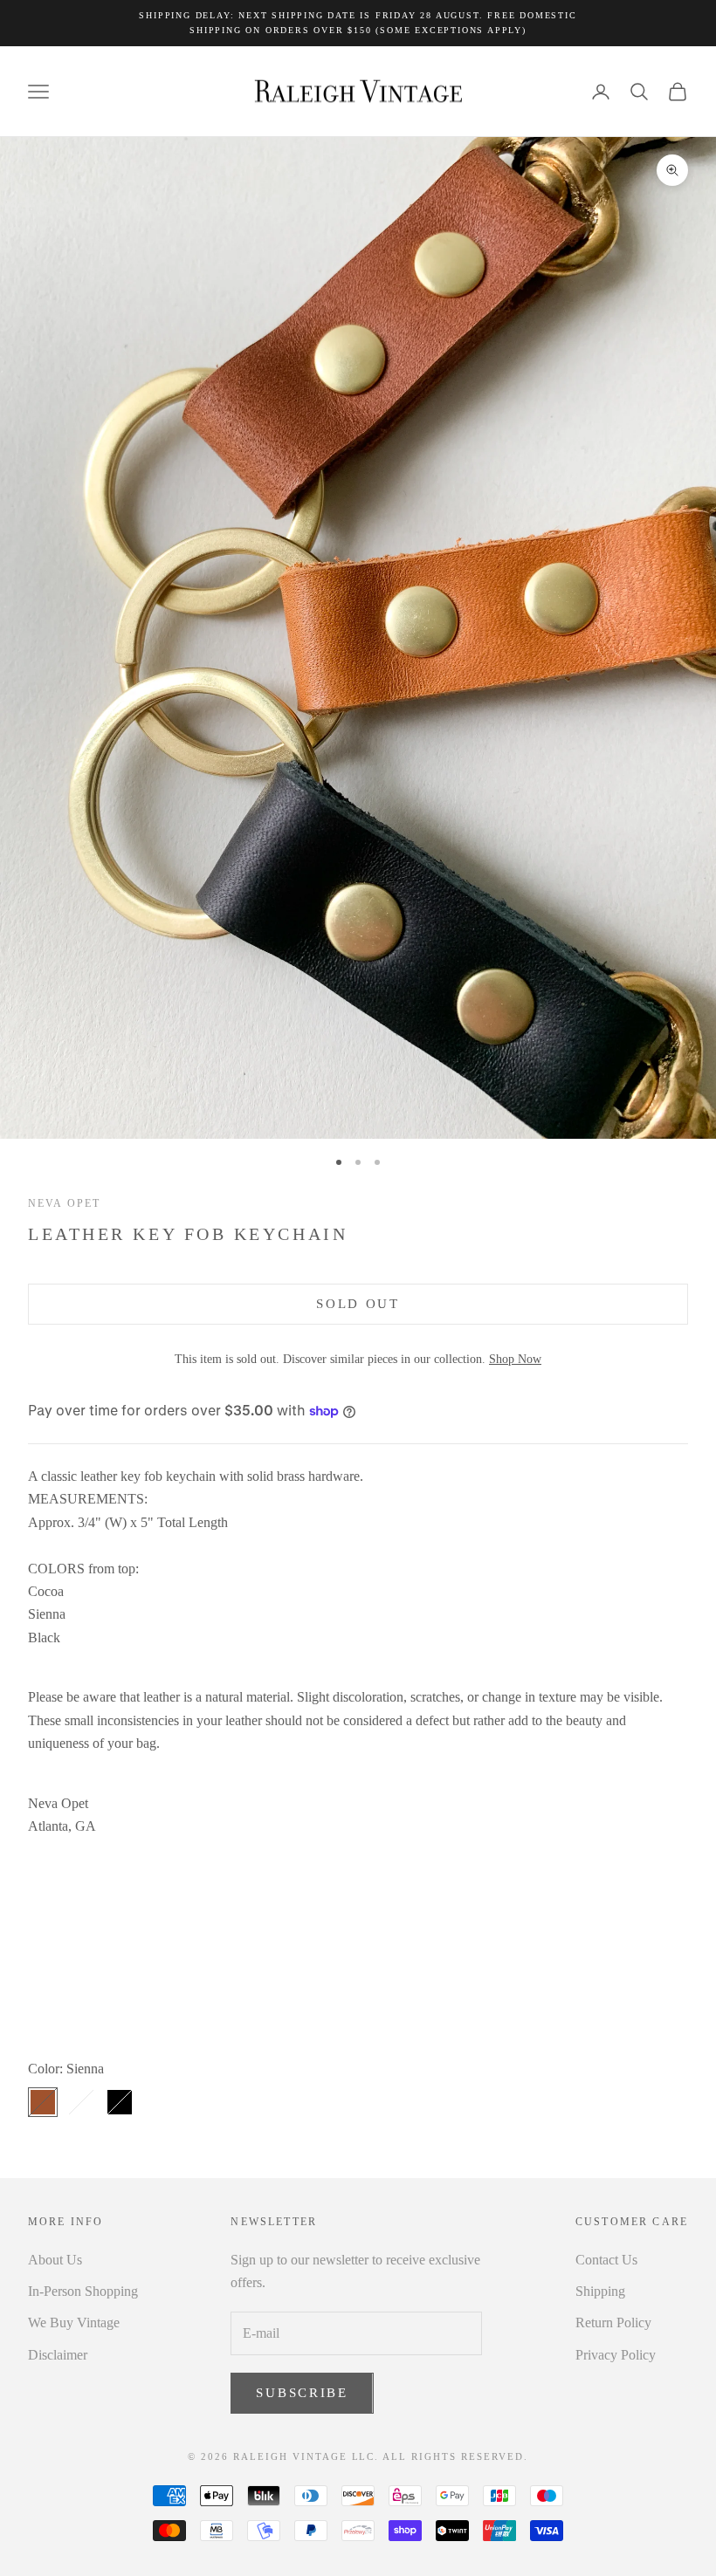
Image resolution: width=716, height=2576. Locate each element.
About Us (55, 2260)
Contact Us (606, 2260)
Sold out (358, 1304)
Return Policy (613, 2323)
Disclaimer (58, 2355)
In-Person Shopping (83, 2291)
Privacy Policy (616, 2355)
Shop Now (515, 1359)
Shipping (600, 2291)
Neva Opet (64, 1203)
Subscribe (302, 2393)
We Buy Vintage (74, 2323)
